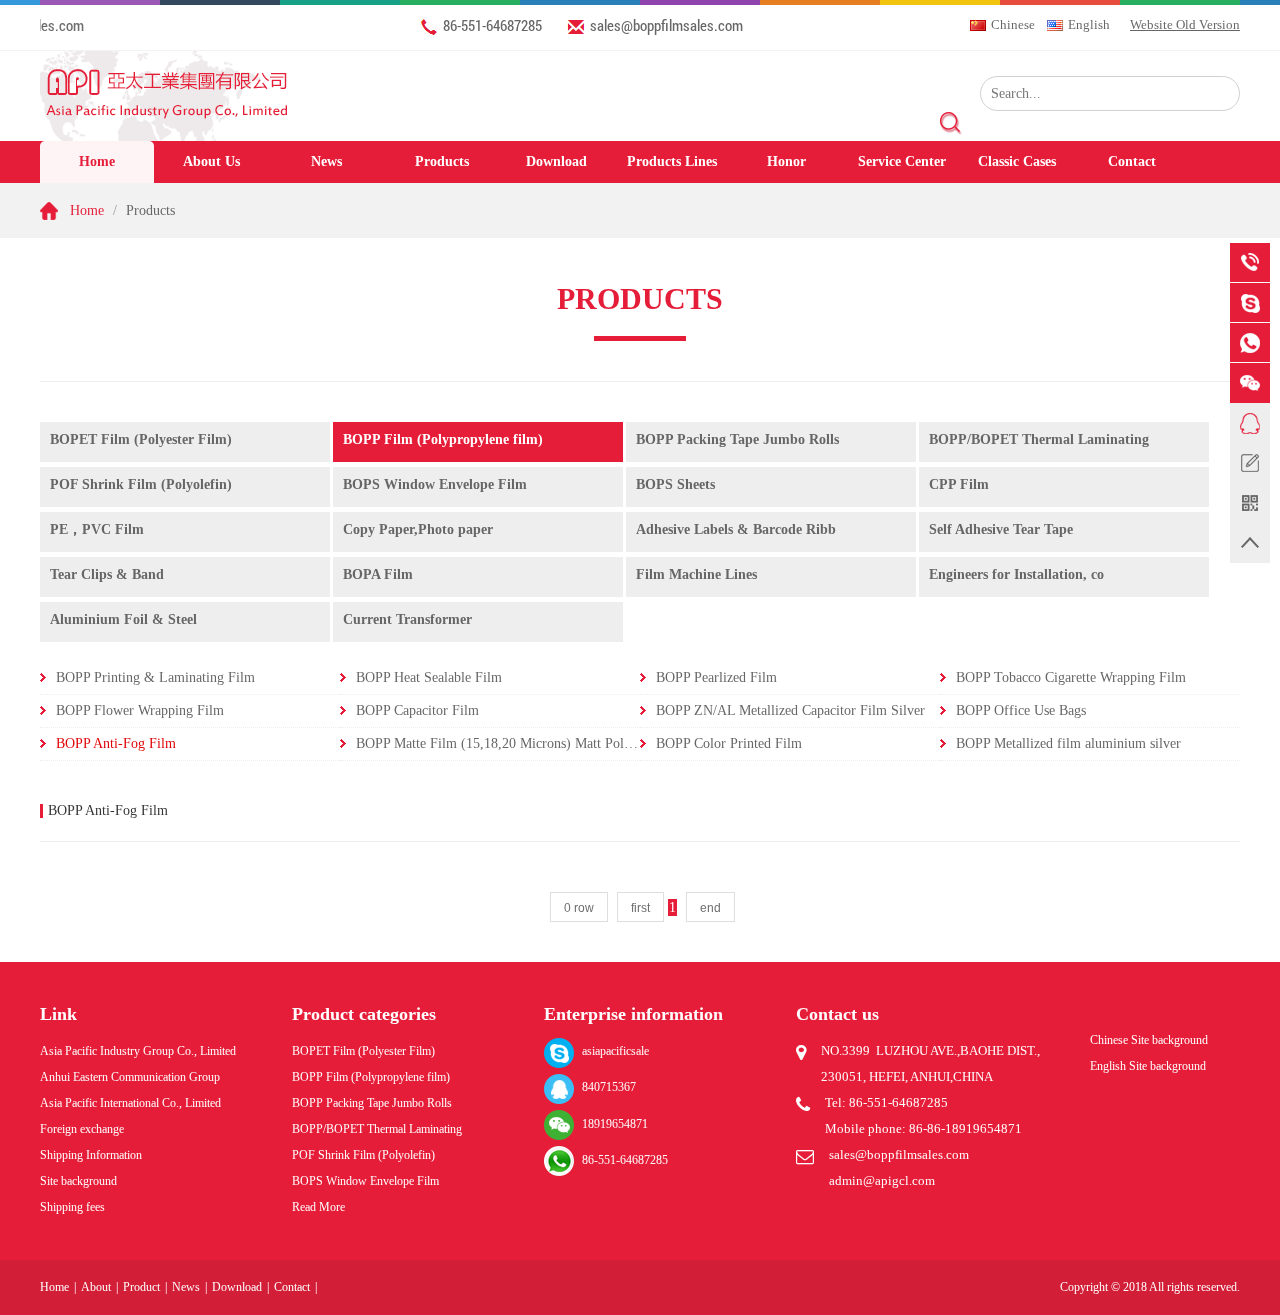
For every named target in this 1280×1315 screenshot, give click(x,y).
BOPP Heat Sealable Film (429, 677)
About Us (211, 161)
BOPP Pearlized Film (716, 677)
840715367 (609, 1087)
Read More (318, 1207)
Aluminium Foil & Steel (123, 619)
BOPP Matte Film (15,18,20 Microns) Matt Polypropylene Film (537, 743)
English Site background (1148, 1066)
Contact (1132, 161)
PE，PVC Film (97, 529)
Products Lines (672, 161)
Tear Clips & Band (107, 574)
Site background (78, 1181)
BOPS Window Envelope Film (435, 484)
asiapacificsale (615, 1051)
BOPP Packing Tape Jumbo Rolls (737, 439)
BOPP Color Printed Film (729, 743)
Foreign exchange (82, 1129)
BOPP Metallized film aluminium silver (1068, 743)
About (96, 1287)
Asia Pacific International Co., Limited (130, 1103)
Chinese (1013, 24)
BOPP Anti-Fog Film (116, 743)
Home (97, 161)
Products (442, 161)
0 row (579, 908)
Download (556, 161)
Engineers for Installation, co (1016, 574)
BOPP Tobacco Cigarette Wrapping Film (1071, 677)
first (640, 908)
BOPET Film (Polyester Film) (141, 439)
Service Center (902, 161)
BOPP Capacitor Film (417, 710)
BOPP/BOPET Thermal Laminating (1039, 439)
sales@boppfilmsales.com (666, 25)
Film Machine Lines (696, 574)
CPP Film (959, 484)
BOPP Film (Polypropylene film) (443, 439)
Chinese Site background (1149, 1040)
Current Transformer (407, 619)
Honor (786, 161)
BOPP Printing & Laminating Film (155, 677)
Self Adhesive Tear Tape (1001, 529)
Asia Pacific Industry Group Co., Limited (138, 1051)
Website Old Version (1185, 24)
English (1089, 24)
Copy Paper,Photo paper (418, 529)
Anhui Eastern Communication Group (130, 1077)
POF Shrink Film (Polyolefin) (141, 484)
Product (141, 1287)
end (710, 908)
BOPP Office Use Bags (1021, 710)
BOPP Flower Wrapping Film (140, 710)
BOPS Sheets (675, 484)
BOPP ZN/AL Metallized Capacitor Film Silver (790, 710)
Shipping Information (91, 1155)
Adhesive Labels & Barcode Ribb (736, 529)
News (326, 161)
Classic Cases (1017, 161)
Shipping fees (72, 1207)
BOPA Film (378, 574)
